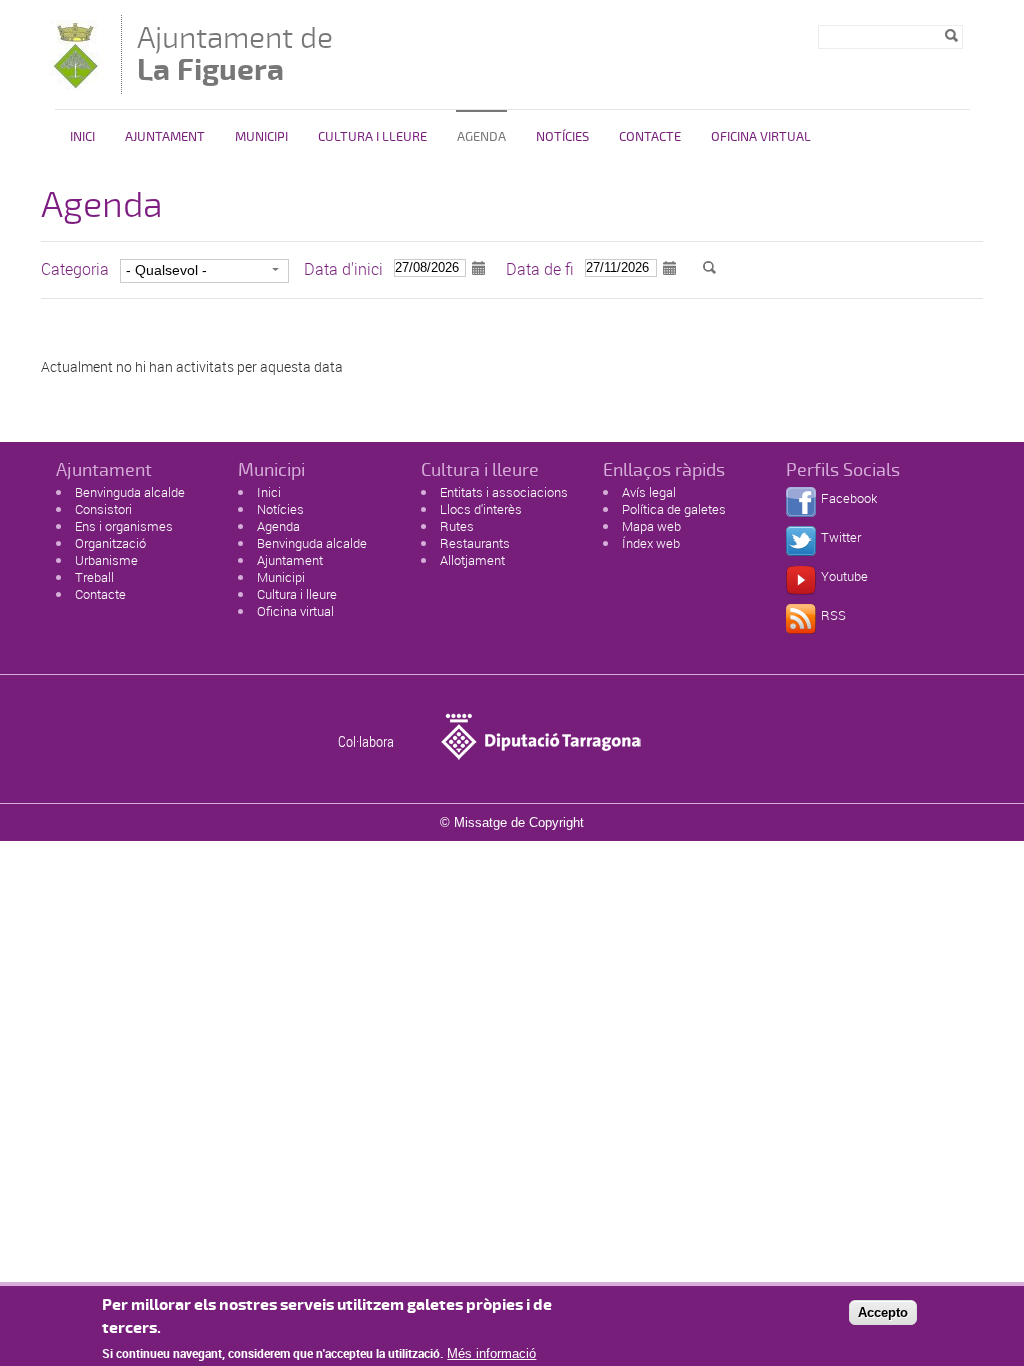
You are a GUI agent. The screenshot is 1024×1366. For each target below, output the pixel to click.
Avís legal (649, 492)
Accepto (883, 1312)
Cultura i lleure (297, 594)
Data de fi (540, 269)
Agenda (481, 137)
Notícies (562, 137)
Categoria (75, 269)
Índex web (651, 543)
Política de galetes (674, 509)
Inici (82, 137)
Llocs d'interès (481, 509)
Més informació (491, 1353)
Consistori (103, 509)
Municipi (261, 137)
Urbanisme (106, 560)
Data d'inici (343, 269)
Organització (110, 543)
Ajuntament (165, 137)
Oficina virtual (761, 137)
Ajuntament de (235, 53)
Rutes (457, 526)
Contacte (650, 137)
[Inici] (76, 84)
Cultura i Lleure (372, 137)
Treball (94, 577)
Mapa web (651, 526)
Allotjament (472, 560)
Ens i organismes (124, 526)
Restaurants (475, 543)
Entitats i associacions (504, 492)
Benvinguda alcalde (130, 492)
